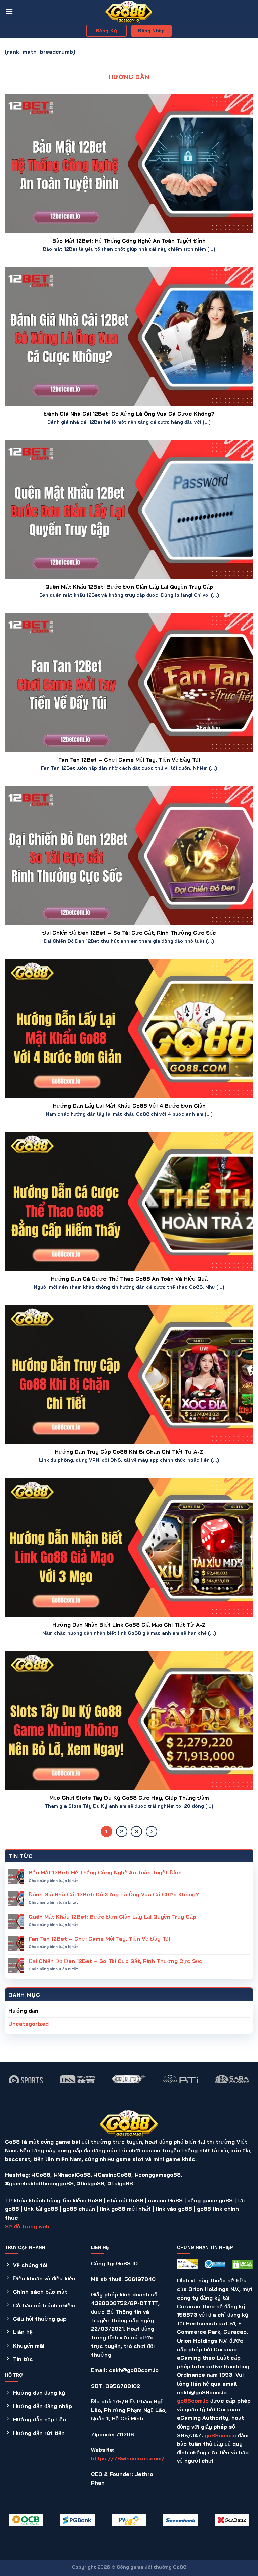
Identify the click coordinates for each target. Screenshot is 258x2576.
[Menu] (9, 12)
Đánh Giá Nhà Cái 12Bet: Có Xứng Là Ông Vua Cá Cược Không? (129, 414)
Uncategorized (29, 2024)
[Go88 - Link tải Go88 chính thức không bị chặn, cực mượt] (129, 12)
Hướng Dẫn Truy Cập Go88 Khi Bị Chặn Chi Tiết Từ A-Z (129, 1452)
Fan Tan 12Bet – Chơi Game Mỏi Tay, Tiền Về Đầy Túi (129, 760)
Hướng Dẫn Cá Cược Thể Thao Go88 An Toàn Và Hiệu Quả (129, 1279)
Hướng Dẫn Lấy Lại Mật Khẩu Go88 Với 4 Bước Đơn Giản (129, 1106)
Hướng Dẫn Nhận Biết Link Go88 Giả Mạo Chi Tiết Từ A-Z (129, 1625)
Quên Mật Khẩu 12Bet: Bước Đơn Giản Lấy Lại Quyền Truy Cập (129, 587)
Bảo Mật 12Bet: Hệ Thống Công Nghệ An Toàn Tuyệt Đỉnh (129, 241)
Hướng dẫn (23, 2011)
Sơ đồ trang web (27, 2226)
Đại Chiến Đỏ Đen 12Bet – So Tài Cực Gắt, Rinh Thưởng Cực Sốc (129, 933)
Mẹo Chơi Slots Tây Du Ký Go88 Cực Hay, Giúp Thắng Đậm (129, 1798)
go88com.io (193, 2401)
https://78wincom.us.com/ (128, 2458)
